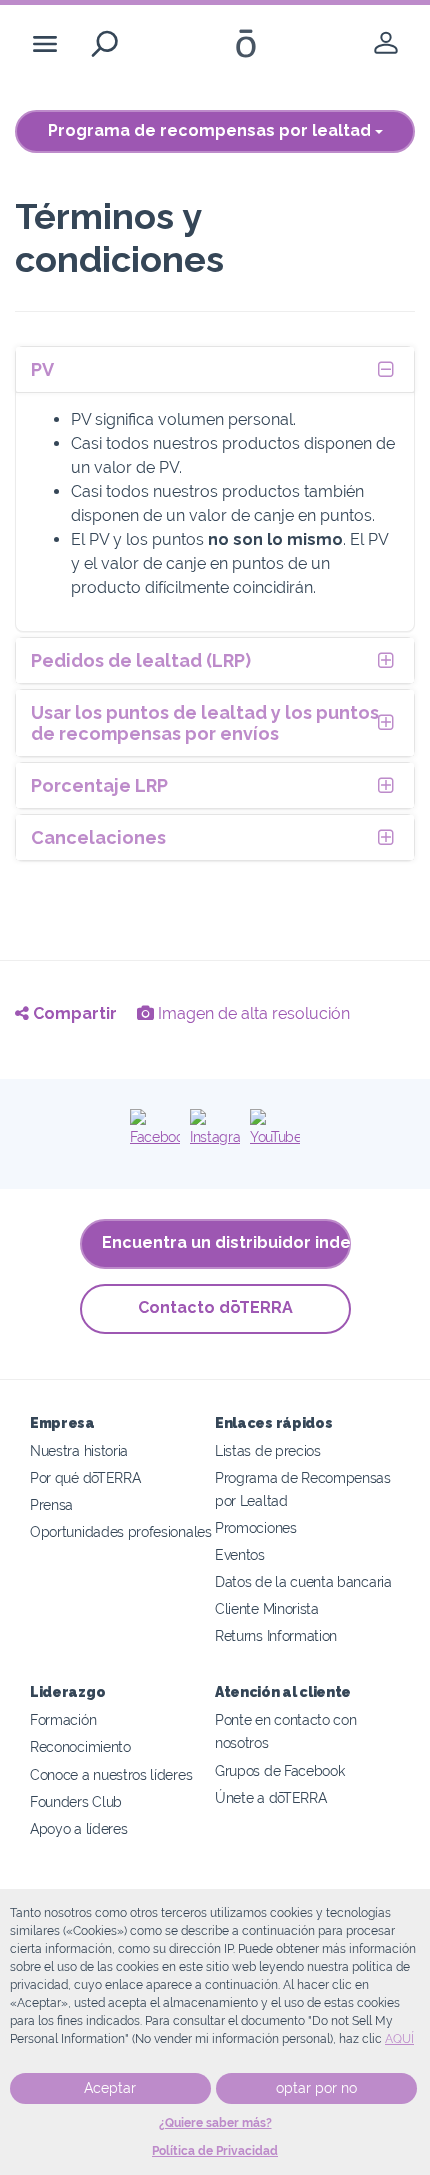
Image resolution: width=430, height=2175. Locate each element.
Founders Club (76, 1801)
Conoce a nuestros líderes (111, 1774)
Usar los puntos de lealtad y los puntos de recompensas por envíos (205, 723)
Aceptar (110, 2088)
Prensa (51, 1504)
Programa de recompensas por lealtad (211, 130)
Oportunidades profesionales (121, 1531)
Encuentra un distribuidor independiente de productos (226, 1242)
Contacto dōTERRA (215, 1307)
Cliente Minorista (267, 1608)
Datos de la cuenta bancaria (303, 1581)
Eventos (240, 1554)
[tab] (215, 369)
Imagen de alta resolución (252, 1013)
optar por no (316, 2088)
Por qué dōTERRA (85, 1477)
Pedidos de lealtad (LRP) (141, 660)
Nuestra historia (79, 1450)
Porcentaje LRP (99, 785)
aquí (399, 2039)
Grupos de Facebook (279, 1770)
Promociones (256, 1527)
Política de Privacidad (215, 2151)
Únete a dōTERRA (270, 1797)
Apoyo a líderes (78, 1828)
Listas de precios (268, 1450)
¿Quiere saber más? (215, 2123)
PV (42, 369)
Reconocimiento (80, 1746)
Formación (63, 1719)
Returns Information (276, 1635)
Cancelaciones (98, 837)
